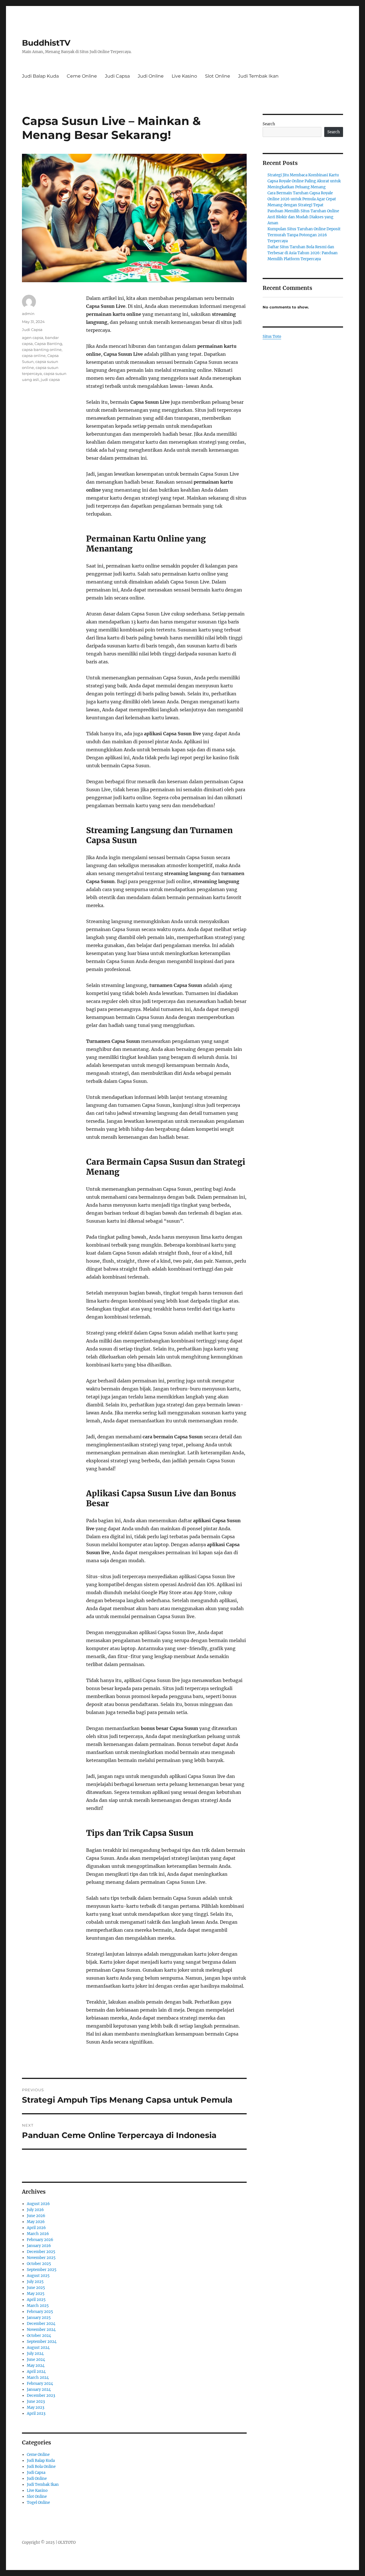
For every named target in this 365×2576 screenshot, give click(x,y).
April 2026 (36, 2228)
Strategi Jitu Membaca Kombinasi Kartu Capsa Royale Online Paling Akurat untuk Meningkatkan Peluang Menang (304, 181)
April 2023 (36, 2414)
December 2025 (41, 2252)
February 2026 (40, 2240)
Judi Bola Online (41, 2467)
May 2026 (36, 2222)
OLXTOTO (67, 2542)
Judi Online (151, 76)
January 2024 (39, 2390)
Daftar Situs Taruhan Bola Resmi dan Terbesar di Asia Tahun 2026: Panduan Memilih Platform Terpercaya (303, 253)
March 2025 (38, 2306)
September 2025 (42, 2270)
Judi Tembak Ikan (258, 76)
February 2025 (40, 2312)
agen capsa (33, 338)
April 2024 (36, 2372)
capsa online (34, 356)
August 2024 (38, 2348)
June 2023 (36, 2402)
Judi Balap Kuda (40, 76)
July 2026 (35, 2210)
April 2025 (36, 2300)
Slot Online (218, 76)
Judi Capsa (117, 76)
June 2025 (36, 2288)
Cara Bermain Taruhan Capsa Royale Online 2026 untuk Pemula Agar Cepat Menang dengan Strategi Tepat (302, 199)
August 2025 (38, 2276)
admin (28, 314)
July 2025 (35, 2282)
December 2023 (41, 2396)
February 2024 (40, 2384)
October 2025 (39, 2264)
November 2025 (41, 2258)
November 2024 (41, 2330)
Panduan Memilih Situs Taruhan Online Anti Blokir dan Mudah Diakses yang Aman (303, 217)
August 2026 (38, 2204)
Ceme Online (82, 76)
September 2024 (42, 2342)
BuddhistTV (46, 43)
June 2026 (36, 2216)
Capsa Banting (48, 344)
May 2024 (36, 2366)
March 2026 (38, 2234)
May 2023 (36, 2408)
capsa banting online (42, 350)
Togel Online (38, 2503)
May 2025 (36, 2294)
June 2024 (36, 2360)
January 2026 (39, 2246)
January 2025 (39, 2318)
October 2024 (39, 2336)
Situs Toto (272, 337)
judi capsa (50, 379)
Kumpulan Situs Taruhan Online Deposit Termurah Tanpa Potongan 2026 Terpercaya (304, 235)
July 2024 (35, 2354)
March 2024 (38, 2378)
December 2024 (41, 2324)
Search (269, 124)
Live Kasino (184, 76)
